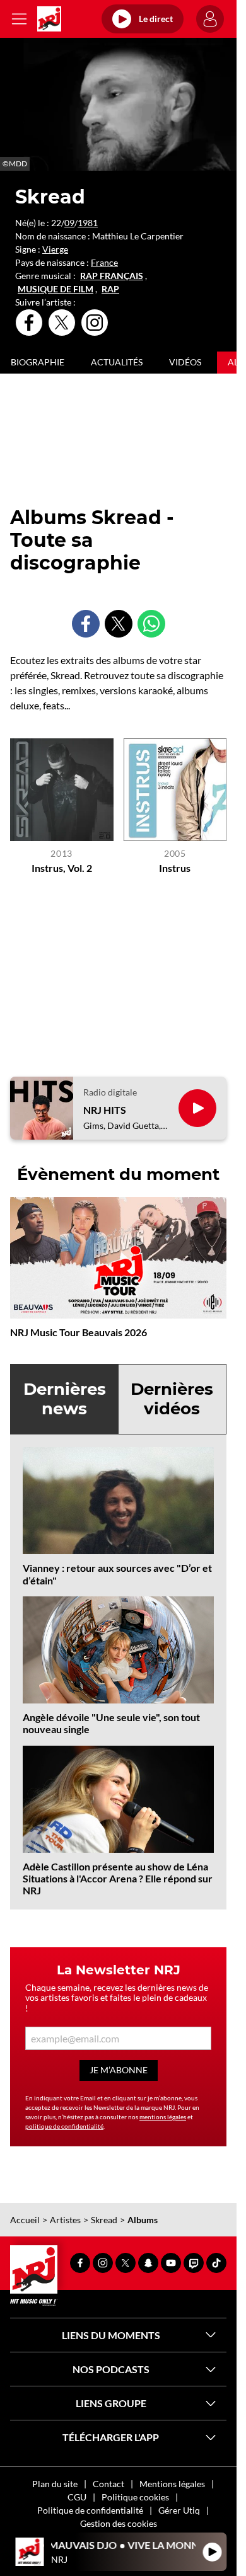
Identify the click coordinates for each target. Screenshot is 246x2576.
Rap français (112, 276)
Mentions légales (172, 2484)
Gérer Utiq (179, 2510)
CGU (77, 2497)
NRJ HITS (105, 1110)
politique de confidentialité (64, 2126)
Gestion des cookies (119, 2523)
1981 (88, 223)
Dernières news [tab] (65, 1399)
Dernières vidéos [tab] (172, 1399)
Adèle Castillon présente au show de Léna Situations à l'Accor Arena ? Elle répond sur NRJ (118, 1878)
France (104, 262)
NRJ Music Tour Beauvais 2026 (79, 1332)
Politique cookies (135, 2497)
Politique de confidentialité (90, 2510)
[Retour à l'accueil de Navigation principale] (49, 19)
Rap (110, 289)
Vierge (55, 249)
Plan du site (55, 2484)
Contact (108, 2484)
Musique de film (56, 289)
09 (69, 223)
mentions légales (163, 2117)
